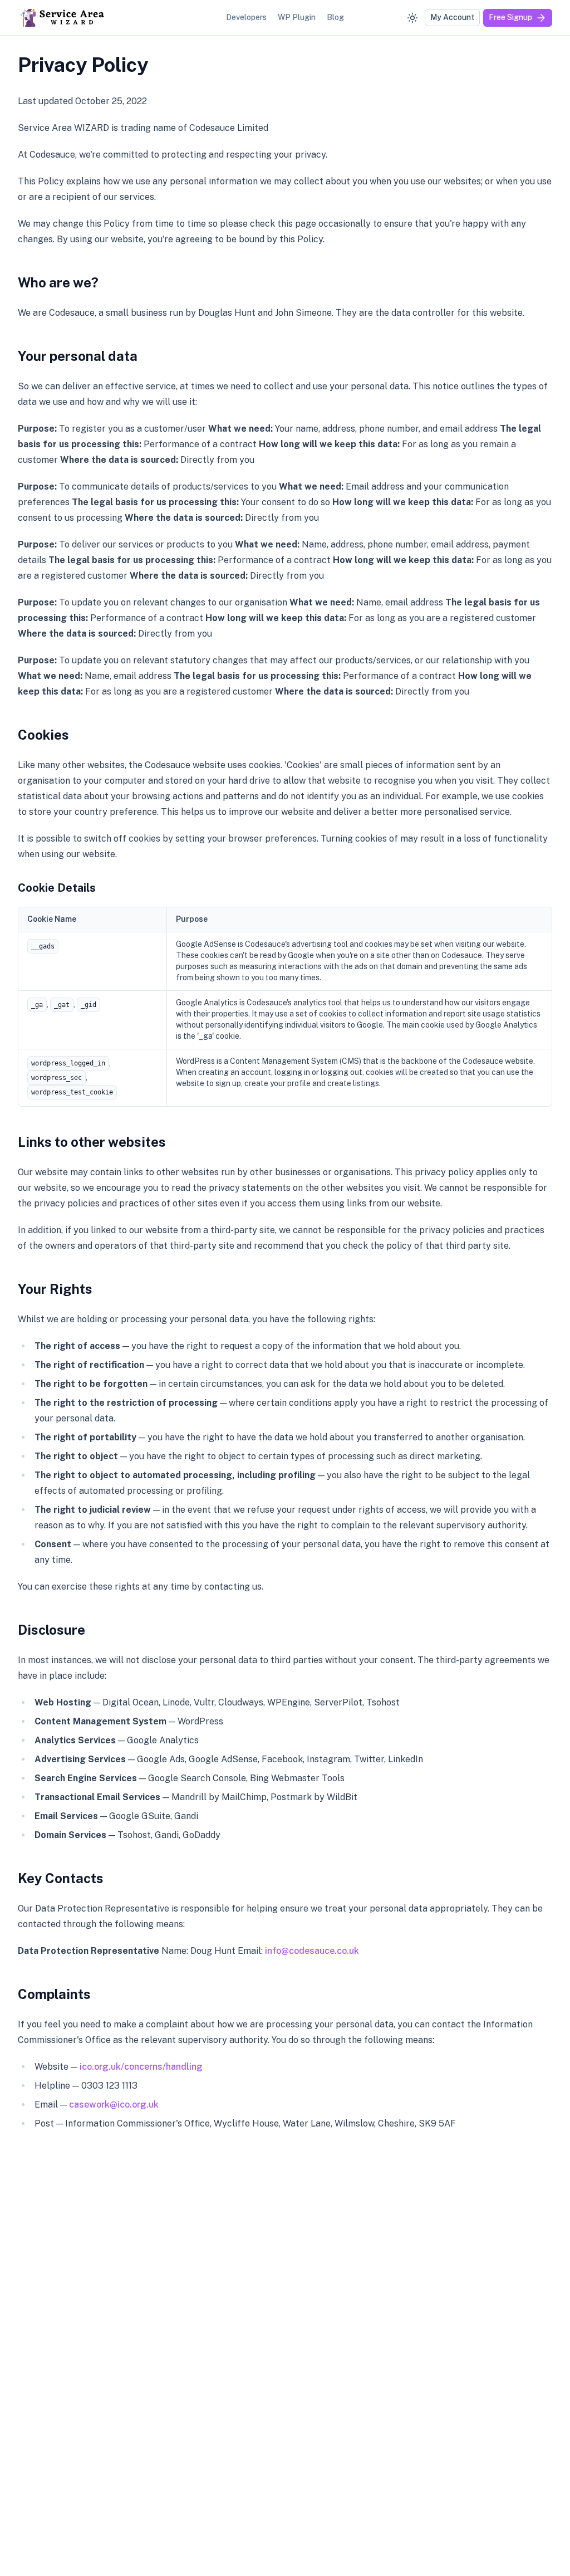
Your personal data (78, 356)
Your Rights (55, 1289)
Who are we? (58, 282)
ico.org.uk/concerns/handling (141, 2067)
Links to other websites (92, 1142)
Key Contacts (61, 1878)
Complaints (54, 1994)
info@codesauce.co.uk (312, 1951)
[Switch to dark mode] (412, 18)
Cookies (43, 735)
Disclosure (51, 1630)
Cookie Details (57, 888)
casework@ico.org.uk (114, 2105)
